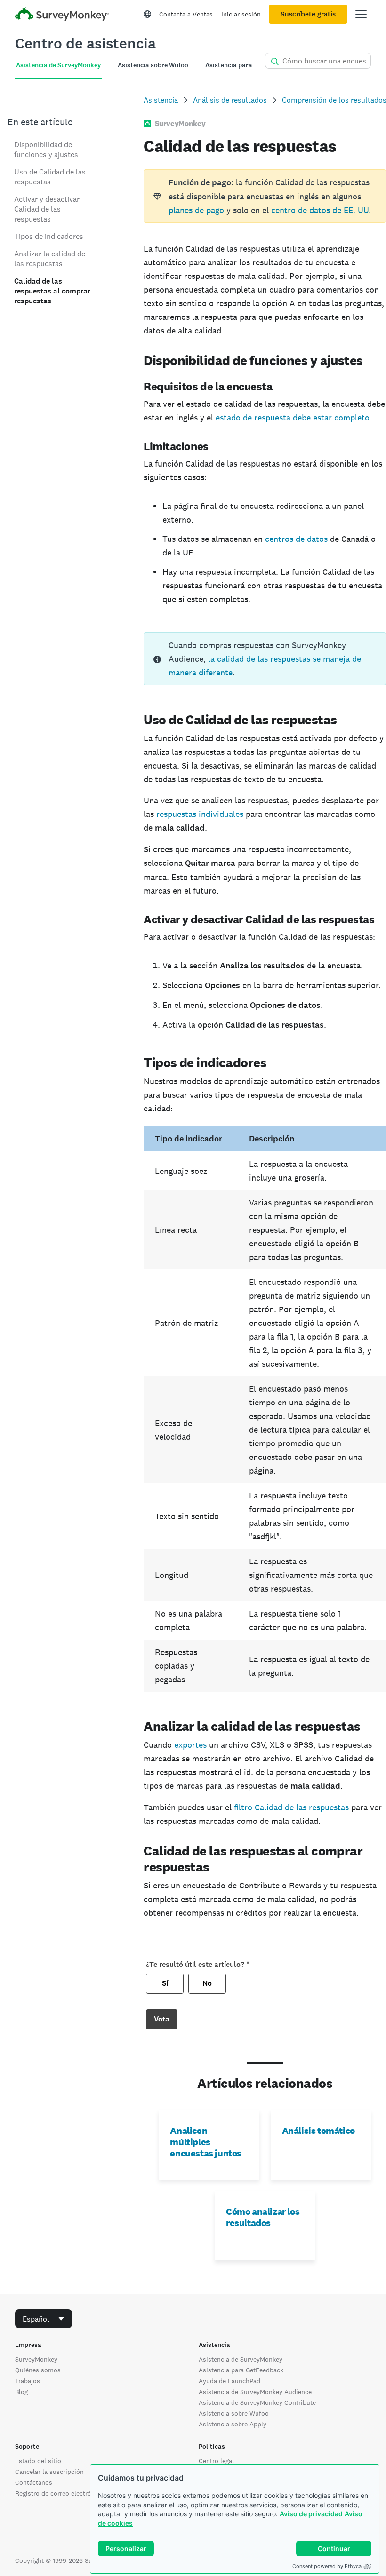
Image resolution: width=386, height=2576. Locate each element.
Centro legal (216, 2461)
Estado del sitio (38, 2461)
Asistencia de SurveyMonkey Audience (255, 2392)
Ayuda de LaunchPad (229, 2381)
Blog (21, 2392)
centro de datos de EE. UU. (321, 210)
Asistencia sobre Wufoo (234, 2413)
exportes (190, 1745)
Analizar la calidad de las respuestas (50, 259)
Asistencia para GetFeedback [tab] (249, 65)
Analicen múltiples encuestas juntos (206, 2142)
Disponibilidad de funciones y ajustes (46, 150)
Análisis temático (318, 2131)
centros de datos (296, 539)
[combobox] (44, 2319)
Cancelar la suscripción (49, 2472)
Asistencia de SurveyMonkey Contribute (257, 2402)
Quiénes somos (38, 2370)
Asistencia (161, 100)
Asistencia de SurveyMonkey (241, 2359)
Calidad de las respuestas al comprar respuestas (52, 291)
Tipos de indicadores (49, 236)
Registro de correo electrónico (60, 2493)
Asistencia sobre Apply (233, 2424)
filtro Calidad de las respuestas (291, 1807)
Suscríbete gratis (308, 14)
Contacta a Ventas (186, 14)
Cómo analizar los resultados (263, 2217)
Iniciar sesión (241, 14)
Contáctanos (34, 2482)
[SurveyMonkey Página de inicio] (62, 15)
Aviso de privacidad (311, 2514)
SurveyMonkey (36, 2359)
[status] (265, 196)
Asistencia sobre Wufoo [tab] (153, 65)
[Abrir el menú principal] (361, 14)
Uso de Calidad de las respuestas (50, 177)
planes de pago (196, 210)
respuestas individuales (200, 814)
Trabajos (28, 2381)
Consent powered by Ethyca (327, 2566)
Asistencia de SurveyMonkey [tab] (58, 65)
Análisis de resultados (230, 100)
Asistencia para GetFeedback (241, 2370)
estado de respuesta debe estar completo (293, 417)
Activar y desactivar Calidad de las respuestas (47, 209)
